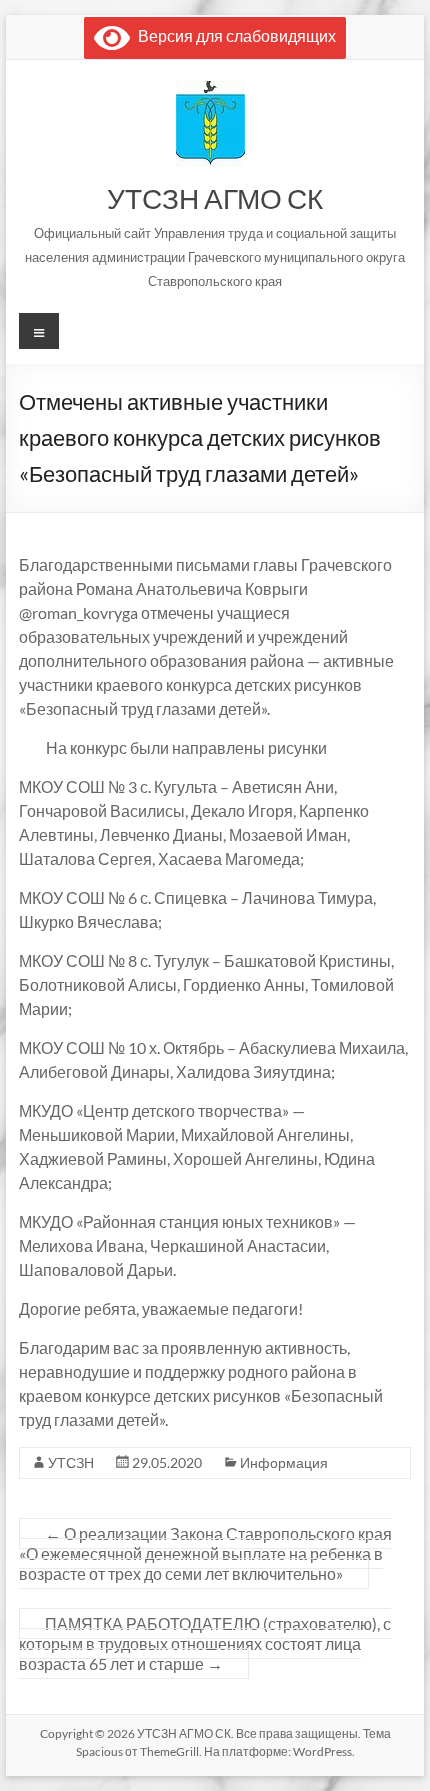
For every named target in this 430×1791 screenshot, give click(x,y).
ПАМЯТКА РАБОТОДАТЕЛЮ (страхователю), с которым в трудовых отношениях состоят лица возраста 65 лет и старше (205, 1643)
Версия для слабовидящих (233, 35)
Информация (284, 1462)
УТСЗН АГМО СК (215, 198)
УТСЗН (71, 1462)
